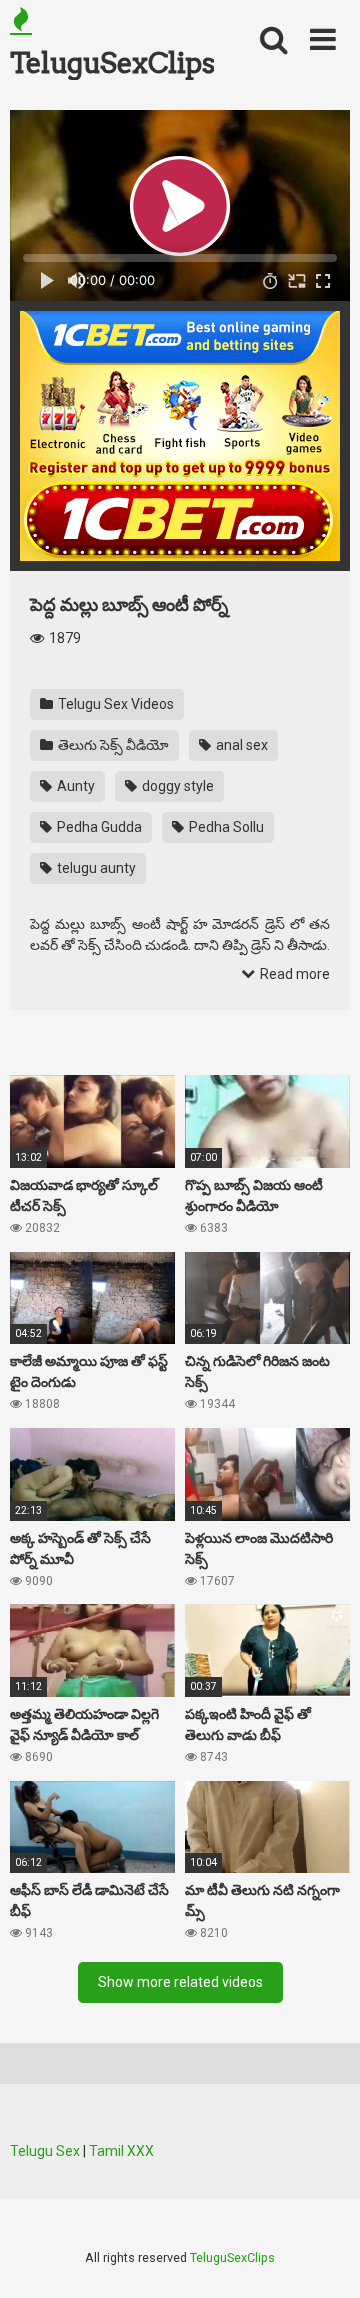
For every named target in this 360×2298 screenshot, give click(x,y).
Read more (293, 974)
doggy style (176, 786)
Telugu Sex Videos (114, 704)
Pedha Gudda (98, 827)
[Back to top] (323, 2257)
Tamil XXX (121, 2151)
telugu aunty (95, 868)
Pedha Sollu (225, 827)
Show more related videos (180, 1982)
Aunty (74, 786)
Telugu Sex (45, 2151)
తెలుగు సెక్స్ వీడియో (112, 745)
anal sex (240, 745)
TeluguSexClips (112, 63)
